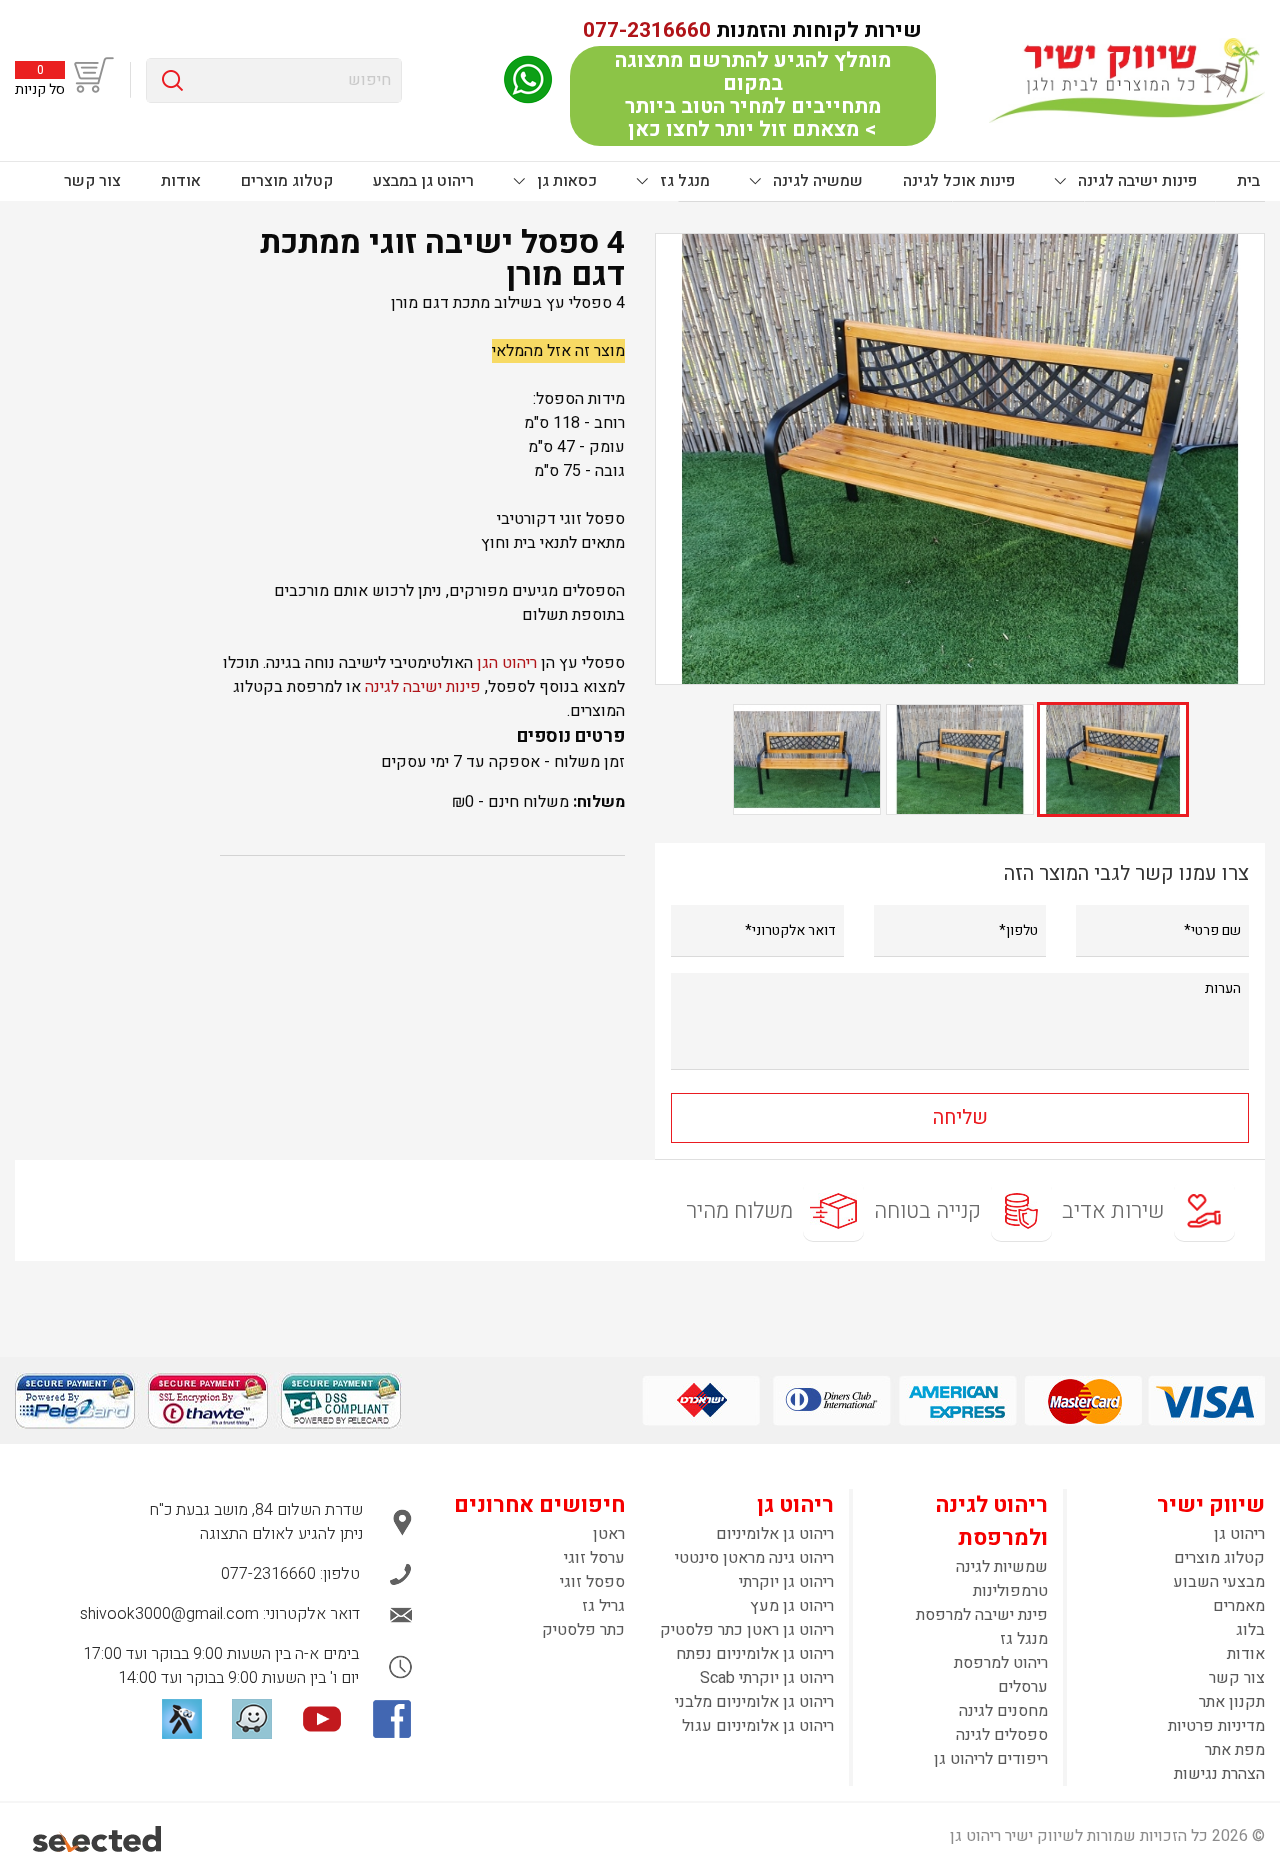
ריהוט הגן (507, 663)
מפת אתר (1235, 1750)
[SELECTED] (98, 1839)
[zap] (182, 1719)
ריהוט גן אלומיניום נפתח (755, 1654)
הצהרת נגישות (1219, 1774)
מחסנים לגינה (1003, 1711)
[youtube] (322, 1719)
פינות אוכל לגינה (959, 181)
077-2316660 (647, 30)
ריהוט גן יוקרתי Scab (767, 1678)
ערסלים (1023, 1687)
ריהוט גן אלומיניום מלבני (754, 1702)
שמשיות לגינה (1002, 1567)
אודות (181, 181)
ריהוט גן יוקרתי (786, 1582)
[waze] (252, 1719)
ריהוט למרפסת (1001, 1663)
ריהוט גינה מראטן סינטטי (754, 1558)
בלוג (1250, 1630)
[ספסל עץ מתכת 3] (960, 459)
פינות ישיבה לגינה (1135, 181)
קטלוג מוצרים (287, 181)
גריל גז (603, 1606)
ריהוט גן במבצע (423, 181)
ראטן (609, 1534)
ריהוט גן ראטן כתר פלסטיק (747, 1630)
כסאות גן (565, 181)
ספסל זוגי (592, 1582)
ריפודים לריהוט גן (991, 1759)
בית (1248, 181)
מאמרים (1239, 1606)
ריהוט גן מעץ (792, 1606)
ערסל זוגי (594, 1558)
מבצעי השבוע (1219, 1582)
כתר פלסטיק (583, 1630)
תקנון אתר (1232, 1702)
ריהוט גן (1239, 1534)
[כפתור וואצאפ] (528, 80)
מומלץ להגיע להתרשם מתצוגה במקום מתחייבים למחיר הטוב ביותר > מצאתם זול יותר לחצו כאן (753, 95)
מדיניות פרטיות (1216, 1726)
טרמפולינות (1010, 1591)
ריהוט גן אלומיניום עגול (758, 1726)
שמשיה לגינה (816, 181)
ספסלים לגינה (1002, 1735)
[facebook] (392, 1719)
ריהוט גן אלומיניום (775, 1534)
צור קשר (92, 181)
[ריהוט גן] (1127, 80)
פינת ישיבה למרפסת (982, 1615)
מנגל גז (683, 181)
